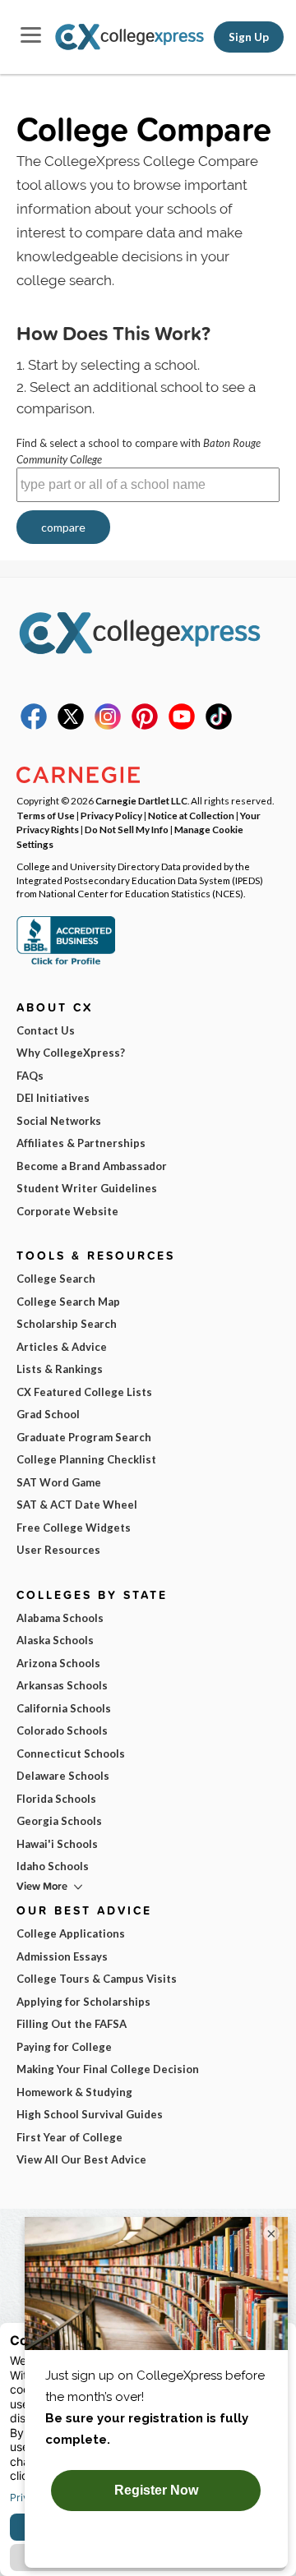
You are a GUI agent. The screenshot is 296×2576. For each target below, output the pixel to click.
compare (63, 527)
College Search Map (68, 1302)
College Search (56, 1279)
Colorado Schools (62, 1730)
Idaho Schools (53, 1866)
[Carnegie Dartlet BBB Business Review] (66, 963)
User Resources (58, 1550)
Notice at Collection (191, 815)
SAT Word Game (59, 1482)
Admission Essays (62, 1956)
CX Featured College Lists (84, 1392)
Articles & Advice (62, 1347)
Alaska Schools (55, 1640)
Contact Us (46, 1030)
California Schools (64, 1708)
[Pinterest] (145, 726)
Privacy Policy (111, 815)
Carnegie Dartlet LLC (141, 800)
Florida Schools (56, 1799)
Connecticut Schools (71, 1753)
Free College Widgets (74, 1528)
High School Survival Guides (90, 2114)
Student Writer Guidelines (87, 1188)
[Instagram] (108, 726)
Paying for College (64, 2047)
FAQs (30, 1076)
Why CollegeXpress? (71, 1053)
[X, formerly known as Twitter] (71, 726)
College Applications (71, 1933)
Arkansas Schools (62, 1685)
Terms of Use (46, 815)
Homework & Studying (74, 2092)
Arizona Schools (58, 1663)
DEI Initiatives (53, 1098)
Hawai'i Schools (57, 1844)
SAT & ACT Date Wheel (77, 1505)
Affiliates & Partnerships (81, 1143)
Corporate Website (67, 1211)
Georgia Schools (59, 1821)
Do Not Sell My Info (127, 829)
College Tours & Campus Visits (97, 1979)
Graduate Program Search (84, 1437)
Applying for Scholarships (83, 2002)
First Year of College (69, 2137)
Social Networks (59, 1121)
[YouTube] (182, 726)
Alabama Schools (60, 1618)
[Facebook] (34, 726)
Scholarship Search (67, 1324)
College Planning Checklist (86, 1459)
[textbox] (148, 485)
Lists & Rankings (60, 1369)
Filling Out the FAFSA (72, 2024)
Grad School (48, 1414)
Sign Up (249, 37)
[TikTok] (219, 726)
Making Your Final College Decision (108, 2069)
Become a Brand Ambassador (92, 1166)
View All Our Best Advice (81, 2159)
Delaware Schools (63, 1776)
